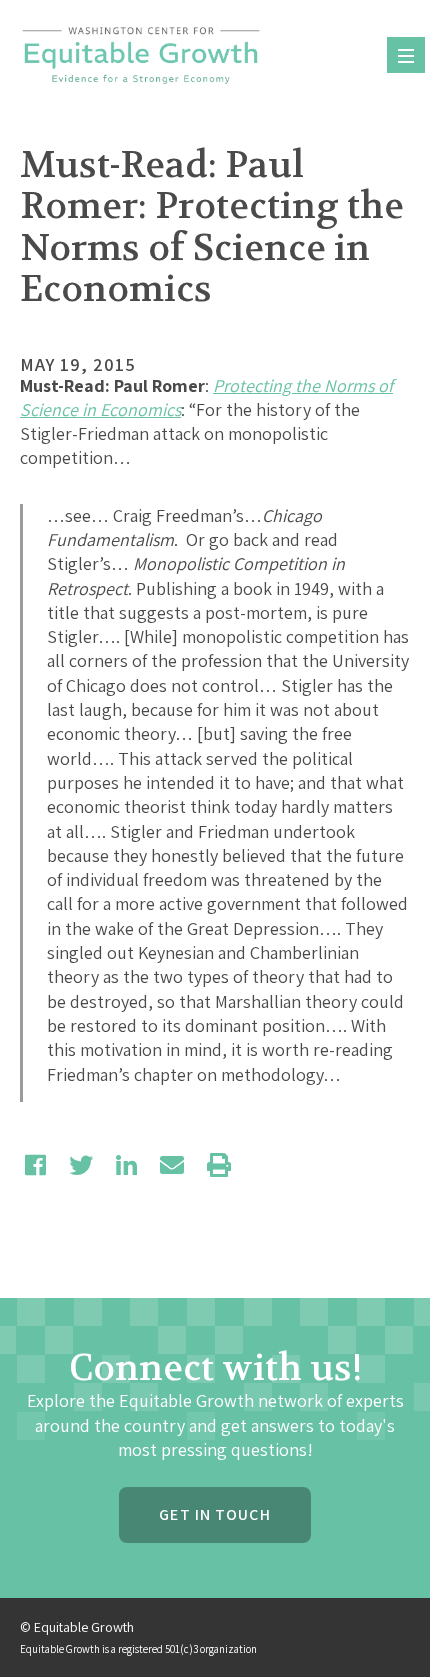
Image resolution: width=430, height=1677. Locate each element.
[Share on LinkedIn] (126, 1165)
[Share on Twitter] (81, 1165)
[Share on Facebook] (35, 1165)
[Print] (219, 1165)
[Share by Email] (172, 1165)
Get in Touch (214, 1514)
